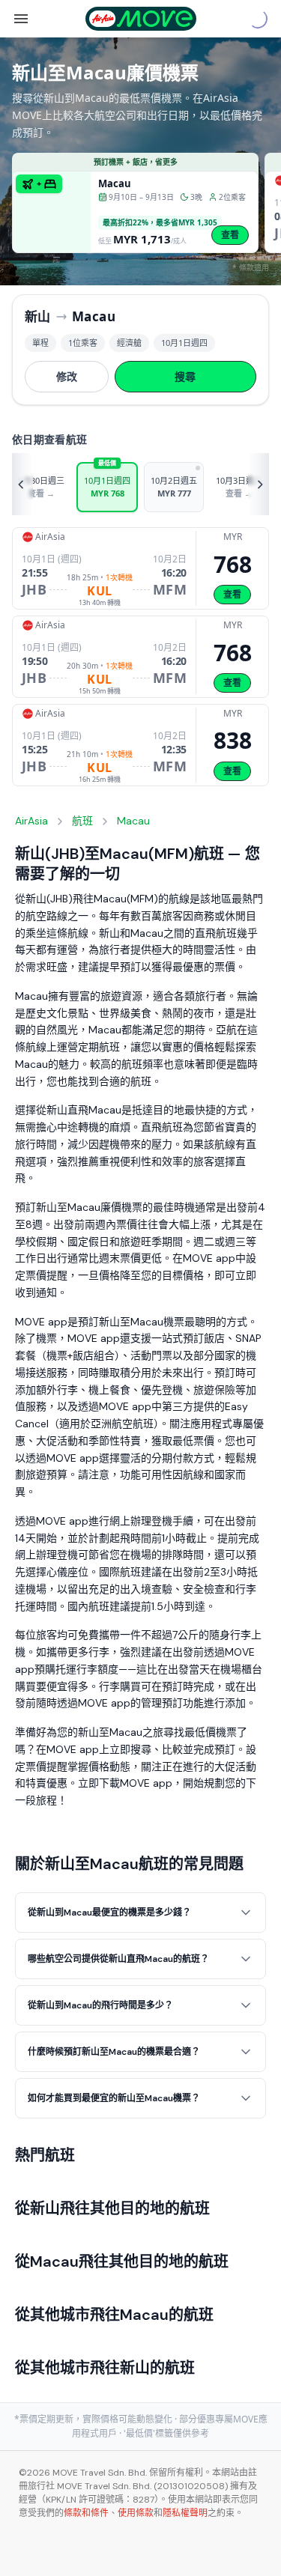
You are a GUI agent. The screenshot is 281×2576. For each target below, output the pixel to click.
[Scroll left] (22, 484)
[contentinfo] (140, 2513)
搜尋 (185, 376)
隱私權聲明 (185, 2513)
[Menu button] (21, 19)
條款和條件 (86, 2513)
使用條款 (136, 2513)
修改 (67, 376)
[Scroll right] (259, 484)
